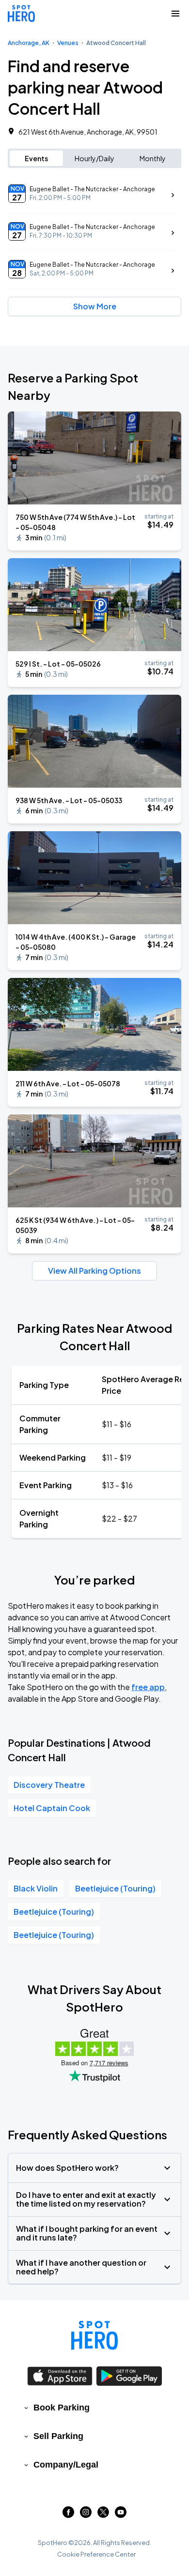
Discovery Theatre (49, 1785)
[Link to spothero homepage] (94, 2335)
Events (36, 158)
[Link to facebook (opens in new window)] (68, 2515)
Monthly (153, 158)
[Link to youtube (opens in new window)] (121, 2515)
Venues (68, 43)
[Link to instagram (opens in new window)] (86, 2515)
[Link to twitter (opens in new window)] (103, 2515)
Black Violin (36, 1888)
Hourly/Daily (94, 158)
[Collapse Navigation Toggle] (175, 14)
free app (148, 1687)
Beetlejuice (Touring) (115, 1888)
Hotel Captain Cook (52, 1808)
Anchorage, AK (29, 43)
